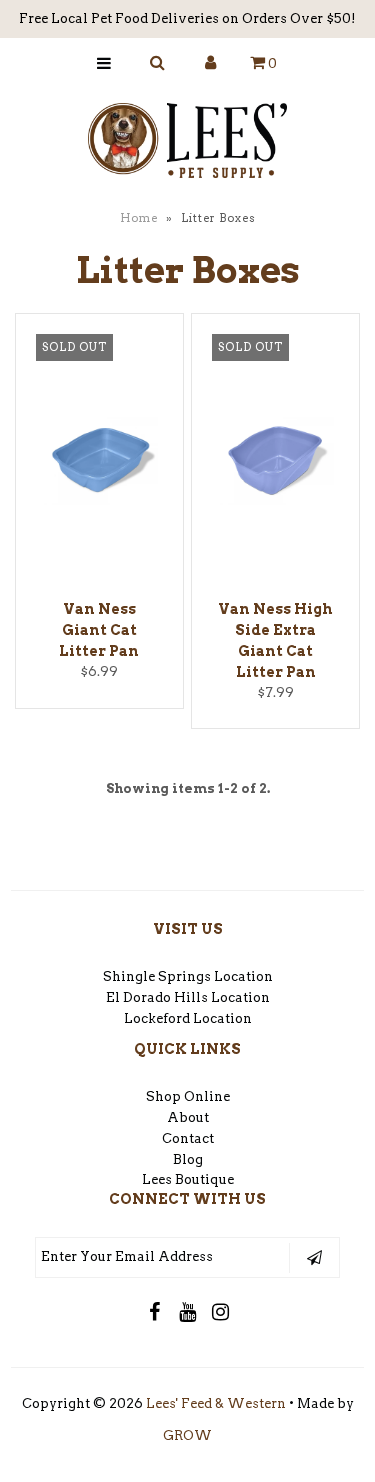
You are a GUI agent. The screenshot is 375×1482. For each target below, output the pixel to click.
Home (139, 218)
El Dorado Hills (157, 997)
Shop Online (188, 1096)
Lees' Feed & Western (216, 1403)
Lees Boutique (188, 1179)
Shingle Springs (157, 976)
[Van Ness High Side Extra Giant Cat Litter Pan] (275, 464)
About (188, 1117)
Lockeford (158, 1018)
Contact (188, 1138)
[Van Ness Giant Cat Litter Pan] (99, 464)
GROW (187, 1435)
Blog (188, 1159)
